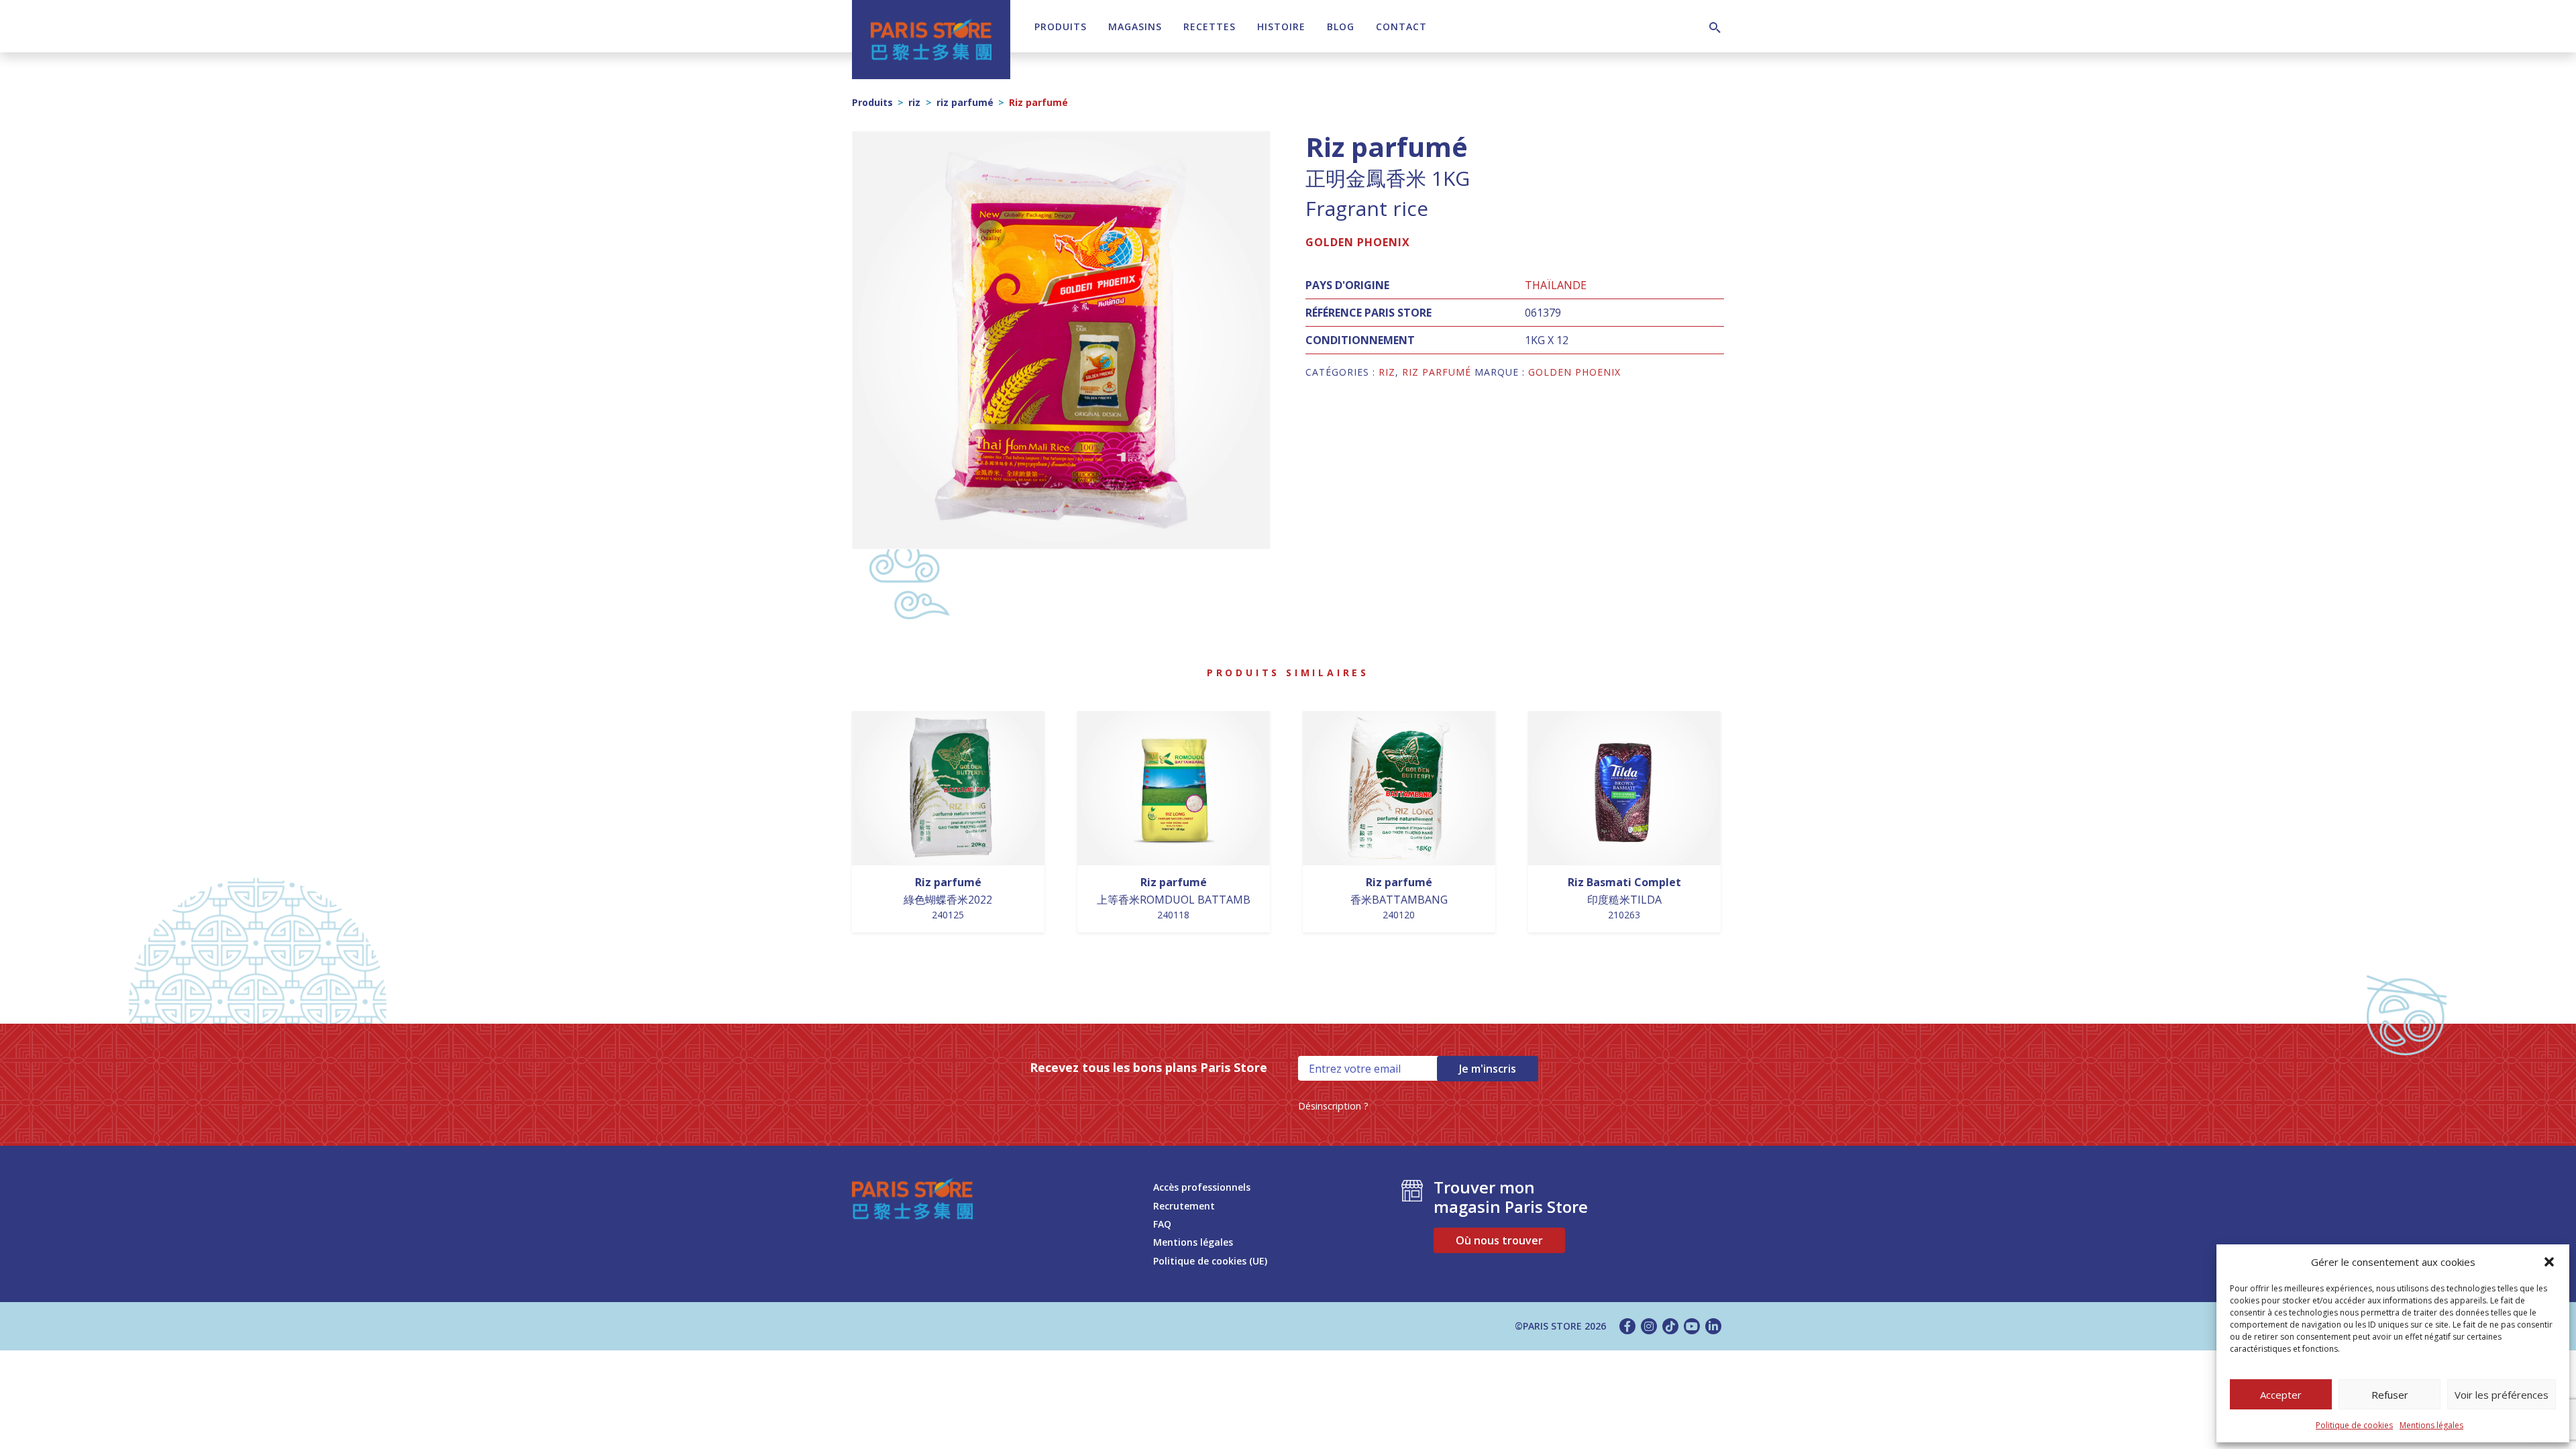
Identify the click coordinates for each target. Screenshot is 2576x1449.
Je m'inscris (1488, 1069)
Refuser (2390, 1395)
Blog (1341, 26)
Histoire (1281, 26)
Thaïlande (1556, 285)
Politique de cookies (2354, 1425)
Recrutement (1184, 1206)
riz (914, 102)
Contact (1401, 26)
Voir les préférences (2502, 1395)
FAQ (1162, 1224)
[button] (2549, 1262)
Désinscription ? (1333, 1106)
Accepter (2281, 1395)
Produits (1061, 26)
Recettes (1210, 26)
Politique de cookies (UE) (1210, 1261)
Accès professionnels (1202, 1187)
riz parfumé (965, 102)
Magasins (1135, 26)
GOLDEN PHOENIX (1358, 242)
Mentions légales (2431, 1425)
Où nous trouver (1499, 1240)
